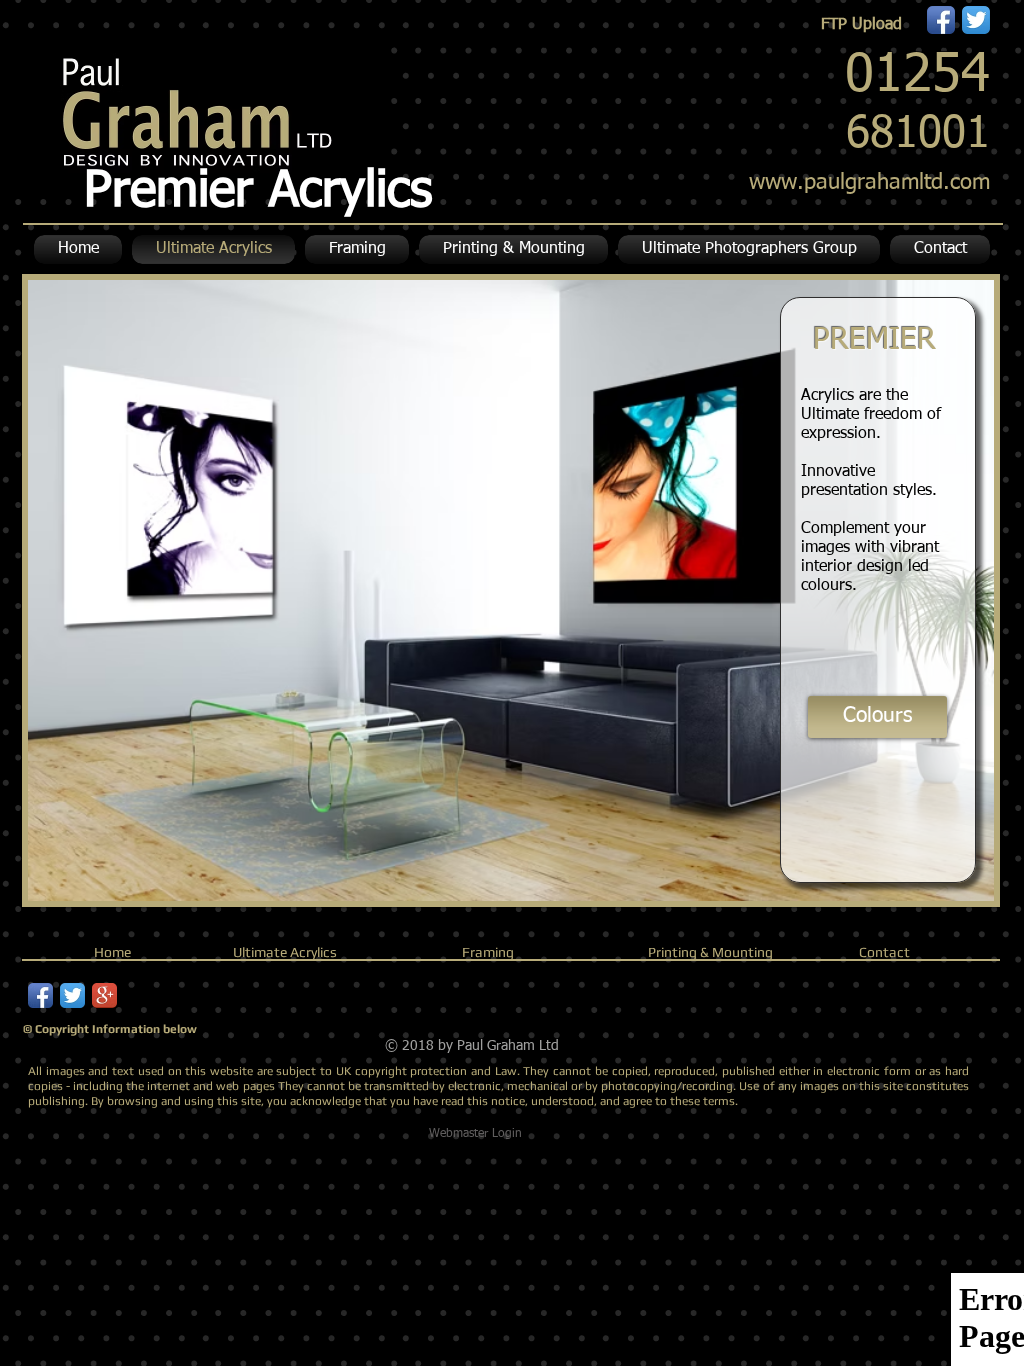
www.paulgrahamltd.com (869, 183)
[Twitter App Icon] (976, 20)
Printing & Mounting (710, 952)
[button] (513, 249)
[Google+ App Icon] (104, 995)
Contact (884, 952)
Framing (488, 952)
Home (112, 952)
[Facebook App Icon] (941, 20)
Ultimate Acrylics (285, 952)
